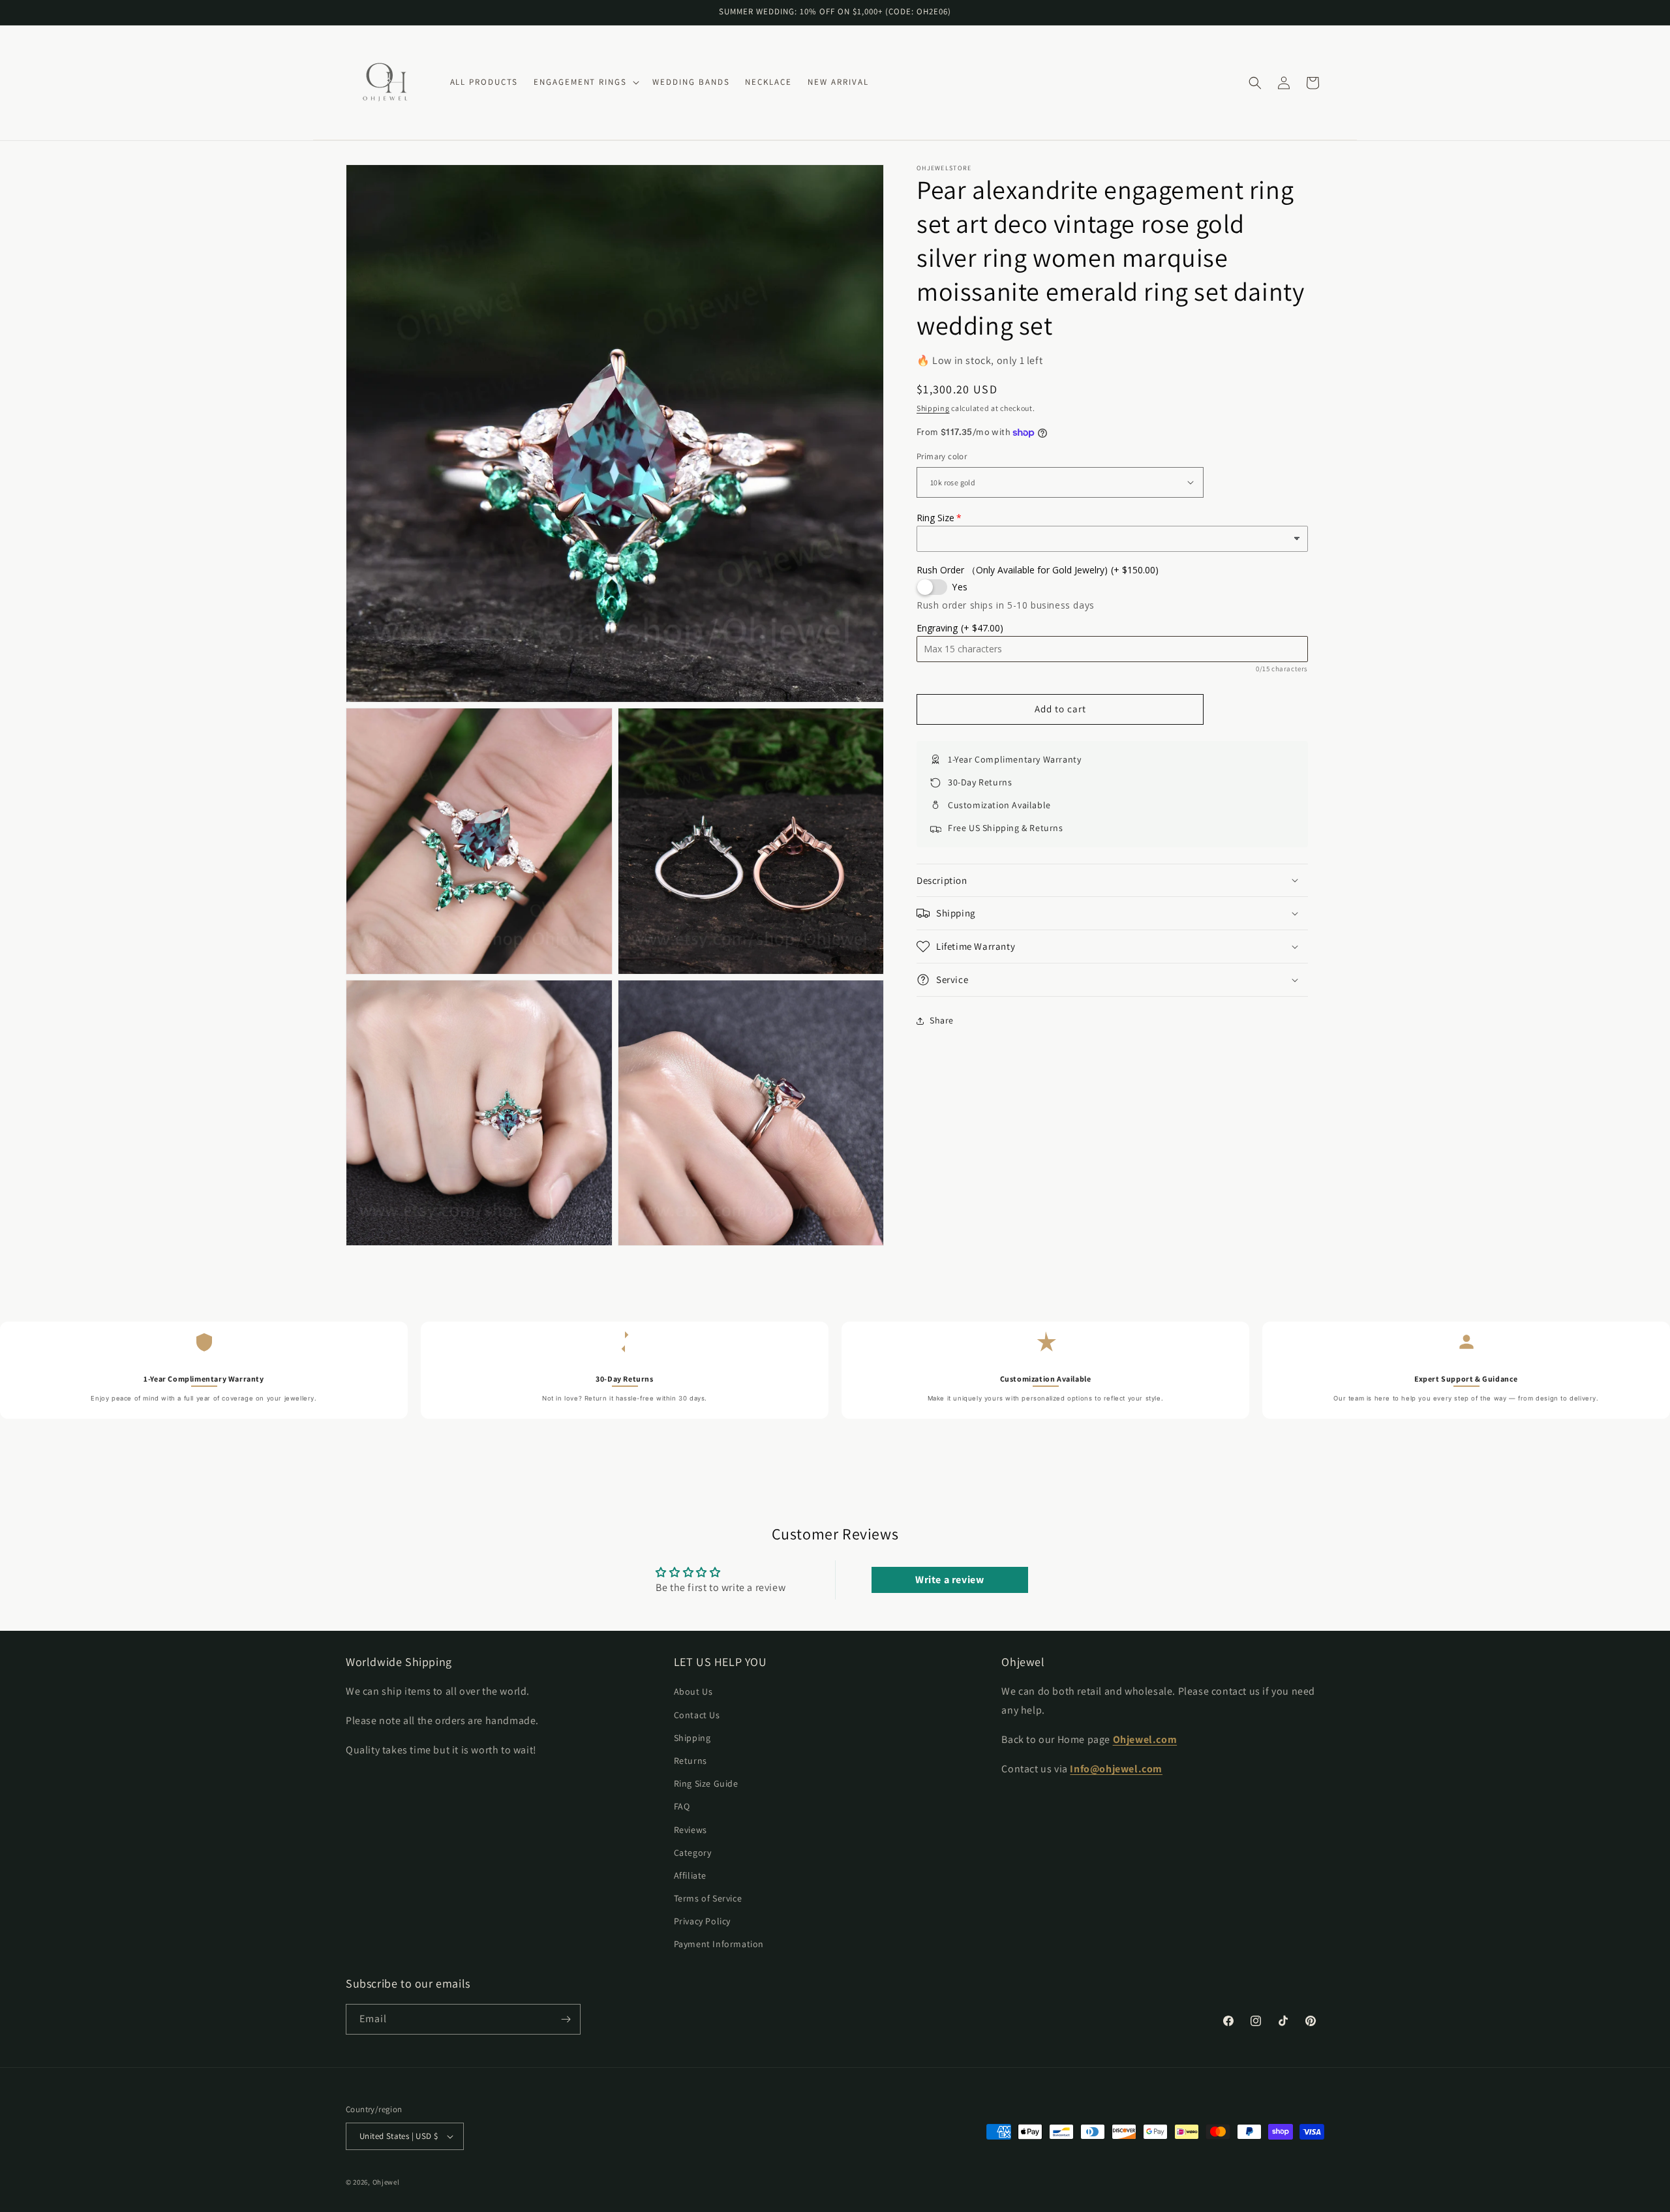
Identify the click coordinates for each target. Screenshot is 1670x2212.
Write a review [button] (949, 1580)
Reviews (691, 1830)
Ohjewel (386, 2182)
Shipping (933, 408)
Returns (691, 1761)
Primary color (942, 456)
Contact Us (697, 1715)
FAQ (682, 1807)
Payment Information (719, 1945)
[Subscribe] (566, 2019)
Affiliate (690, 1875)
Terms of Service (708, 1898)
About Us (693, 1692)
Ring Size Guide (706, 1783)
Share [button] (942, 1020)
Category (693, 1853)
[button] (585, 83)
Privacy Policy (702, 1922)
